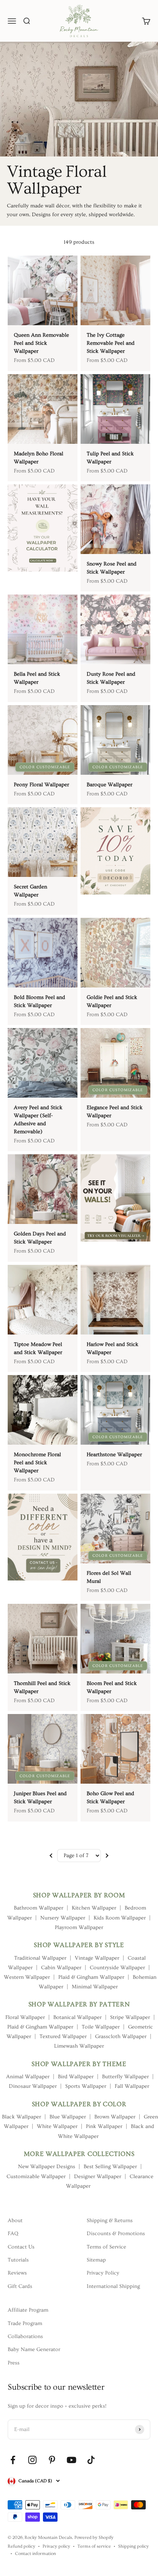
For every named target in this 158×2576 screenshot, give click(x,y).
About (15, 2221)
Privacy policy (56, 2546)
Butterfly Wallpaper (125, 2077)
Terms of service (94, 2546)
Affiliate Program (28, 2310)
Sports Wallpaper (86, 2086)
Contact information (35, 2554)
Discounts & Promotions (116, 2234)
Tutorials (18, 2260)
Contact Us (21, 2247)
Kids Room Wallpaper (120, 1918)
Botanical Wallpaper (77, 2017)
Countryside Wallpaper (117, 1968)
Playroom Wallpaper (79, 1928)
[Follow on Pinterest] (52, 2460)
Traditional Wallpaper (40, 1958)
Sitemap (96, 2260)
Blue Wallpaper (68, 2117)
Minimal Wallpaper (95, 1987)
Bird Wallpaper (76, 2077)
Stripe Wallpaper (130, 2017)
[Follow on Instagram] (32, 2460)
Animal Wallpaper (28, 2077)
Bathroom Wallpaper (39, 1908)
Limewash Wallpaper (79, 2046)
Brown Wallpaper (115, 2117)
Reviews (17, 2273)
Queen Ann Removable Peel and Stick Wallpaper (41, 343)
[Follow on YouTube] (72, 2460)
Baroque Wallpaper (109, 785)
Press (14, 2363)
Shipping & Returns (110, 2221)
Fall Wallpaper (132, 2086)
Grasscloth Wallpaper (121, 2037)
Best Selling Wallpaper (110, 2167)
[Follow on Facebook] (13, 2460)
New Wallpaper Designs (47, 2167)
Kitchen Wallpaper (94, 1908)
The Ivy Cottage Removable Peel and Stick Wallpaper (111, 343)
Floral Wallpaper (25, 2017)
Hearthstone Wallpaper (114, 1455)
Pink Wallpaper (104, 2126)
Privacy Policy (103, 2273)
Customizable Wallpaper (36, 2177)
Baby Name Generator (34, 2350)
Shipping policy (133, 2546)
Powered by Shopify (94, 2538)
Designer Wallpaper (98, 2177)
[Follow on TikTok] (91, 2460)
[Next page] (107, 1856)
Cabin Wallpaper (61, 1968)
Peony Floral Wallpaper (41, 785)
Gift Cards (20, 2286)
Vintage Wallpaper (97, 1958)
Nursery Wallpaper (63, 1918)
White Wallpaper (57, 2126)
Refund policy (21, 2546)
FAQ (13, 2234)
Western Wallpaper (27, 1977)
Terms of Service (106, 2247)
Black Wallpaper (21, 2117)
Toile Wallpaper (101, 2027)
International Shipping (113, 2286)
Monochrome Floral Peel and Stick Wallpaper (37, 1463)
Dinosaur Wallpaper (33, 2086)
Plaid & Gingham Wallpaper (91, 1977)
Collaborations (25, 2336)
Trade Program (25, 2323)
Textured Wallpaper (63, 2037)
